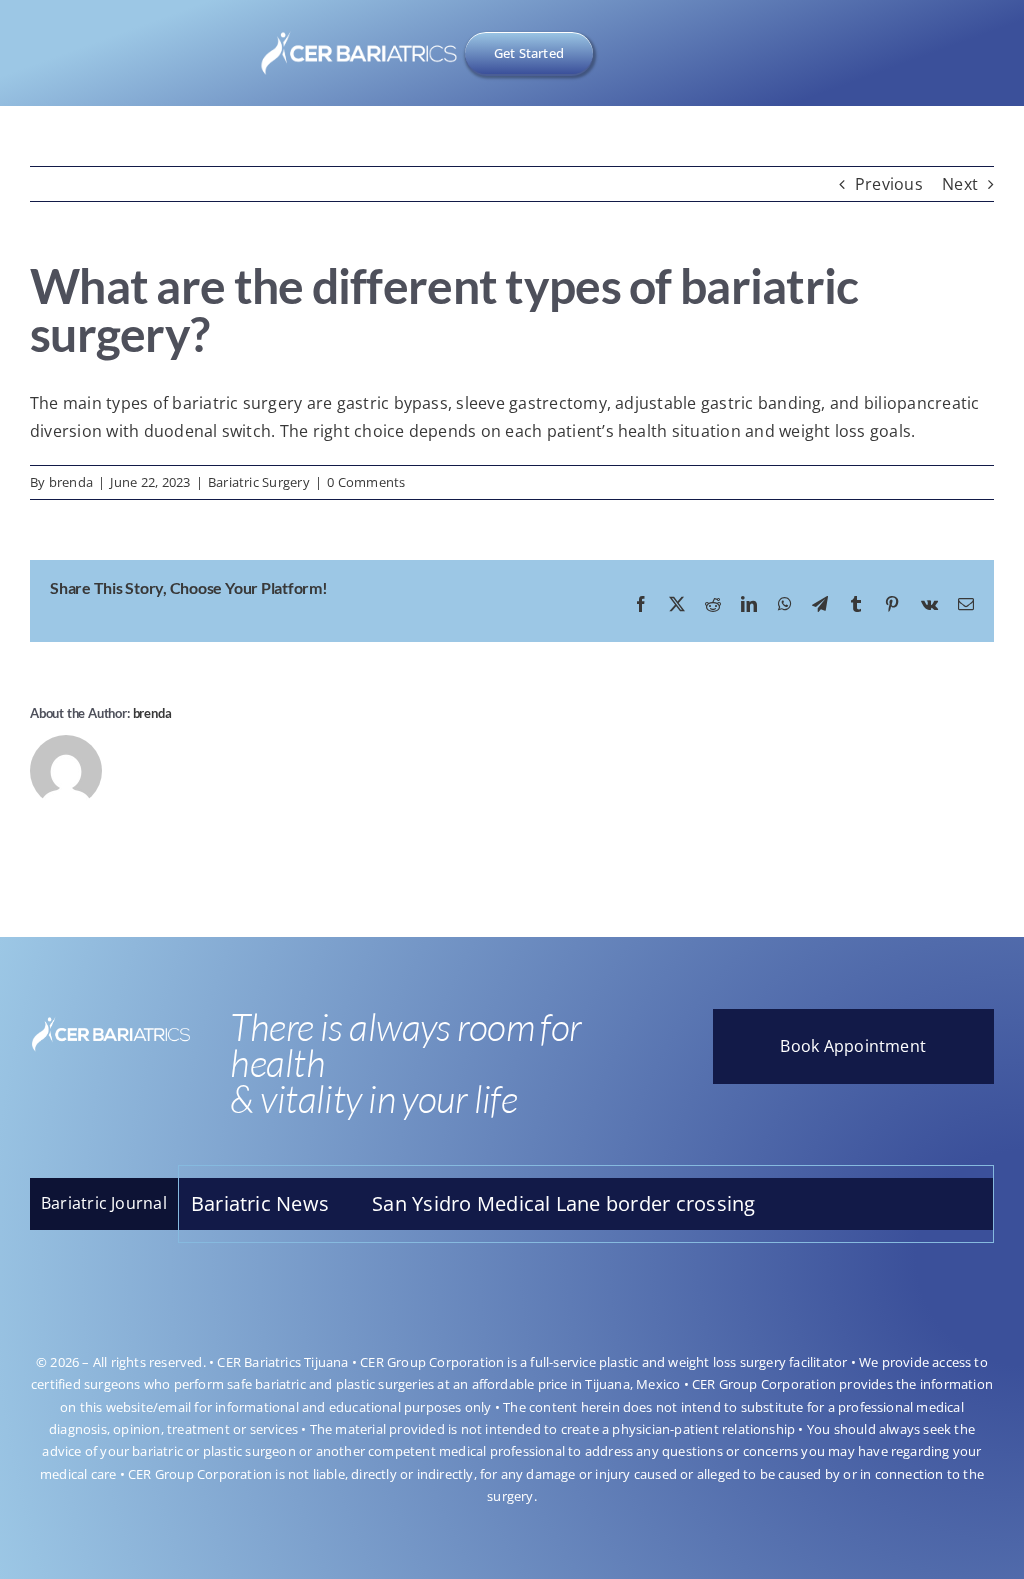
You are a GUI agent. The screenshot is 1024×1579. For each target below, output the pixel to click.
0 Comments (366, 482)
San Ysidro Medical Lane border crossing (514, 1203)
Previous (889, 184)
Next (960, 184)
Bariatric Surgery (259, 482)
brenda (71, 482)
